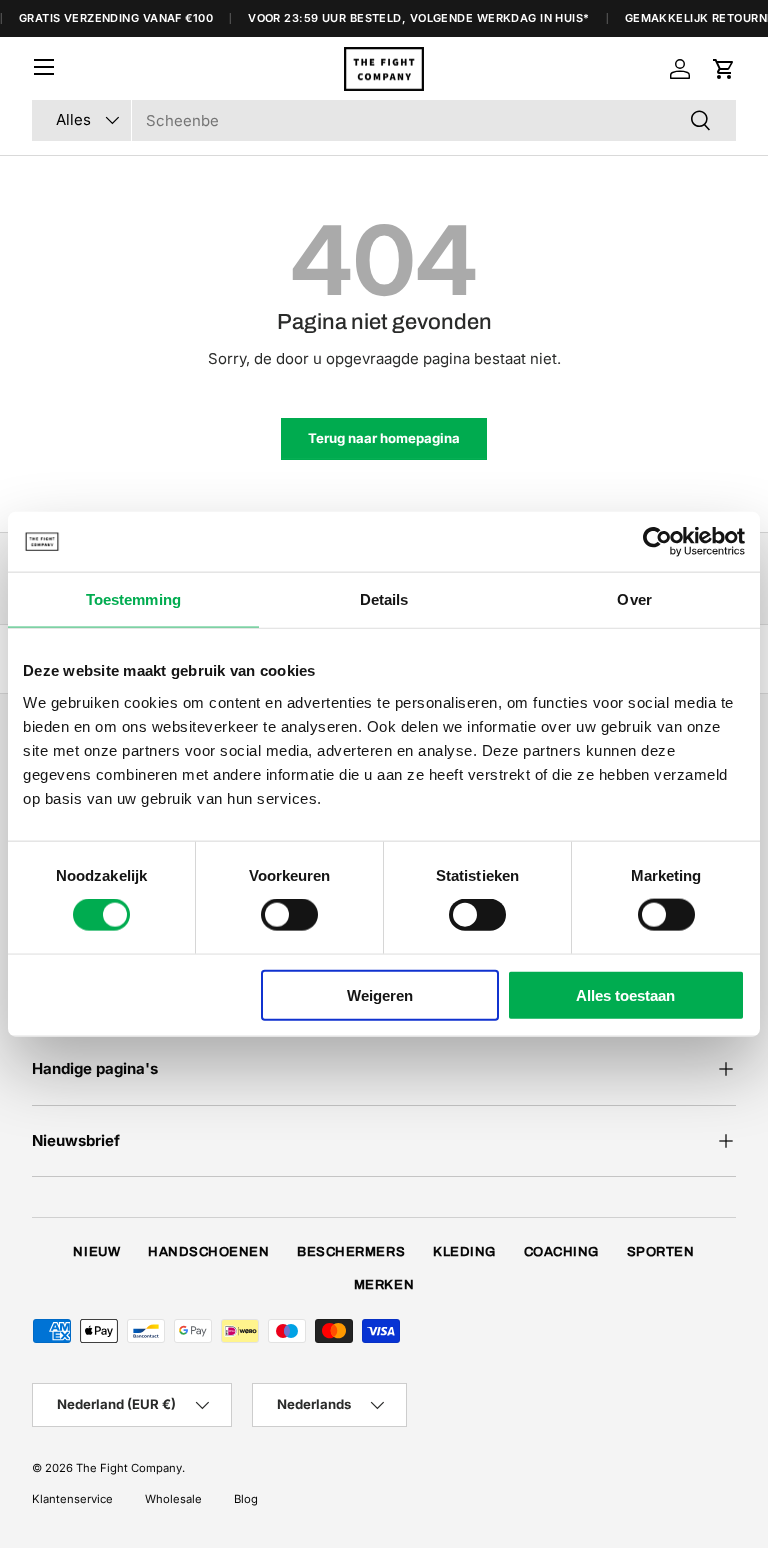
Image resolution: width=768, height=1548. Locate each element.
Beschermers (351, 1252)
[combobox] (384, 120)
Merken (384, 1285)
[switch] (289, 915)
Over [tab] (634, 599)
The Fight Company (129, 1468)
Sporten (661, 1252)
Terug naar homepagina (384, 438)
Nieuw (96, 1252)
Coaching (561, 1252)
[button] (724, 69)
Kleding (464, 1252)
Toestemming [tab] (133, 599)
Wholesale (173, 1499)
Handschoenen (208, 1252)
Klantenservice (72, 1499)
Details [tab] (384, 599)
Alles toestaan (625, 994)
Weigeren (380, 994)
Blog (246, 1499)
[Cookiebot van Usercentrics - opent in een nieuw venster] (657, 542)
